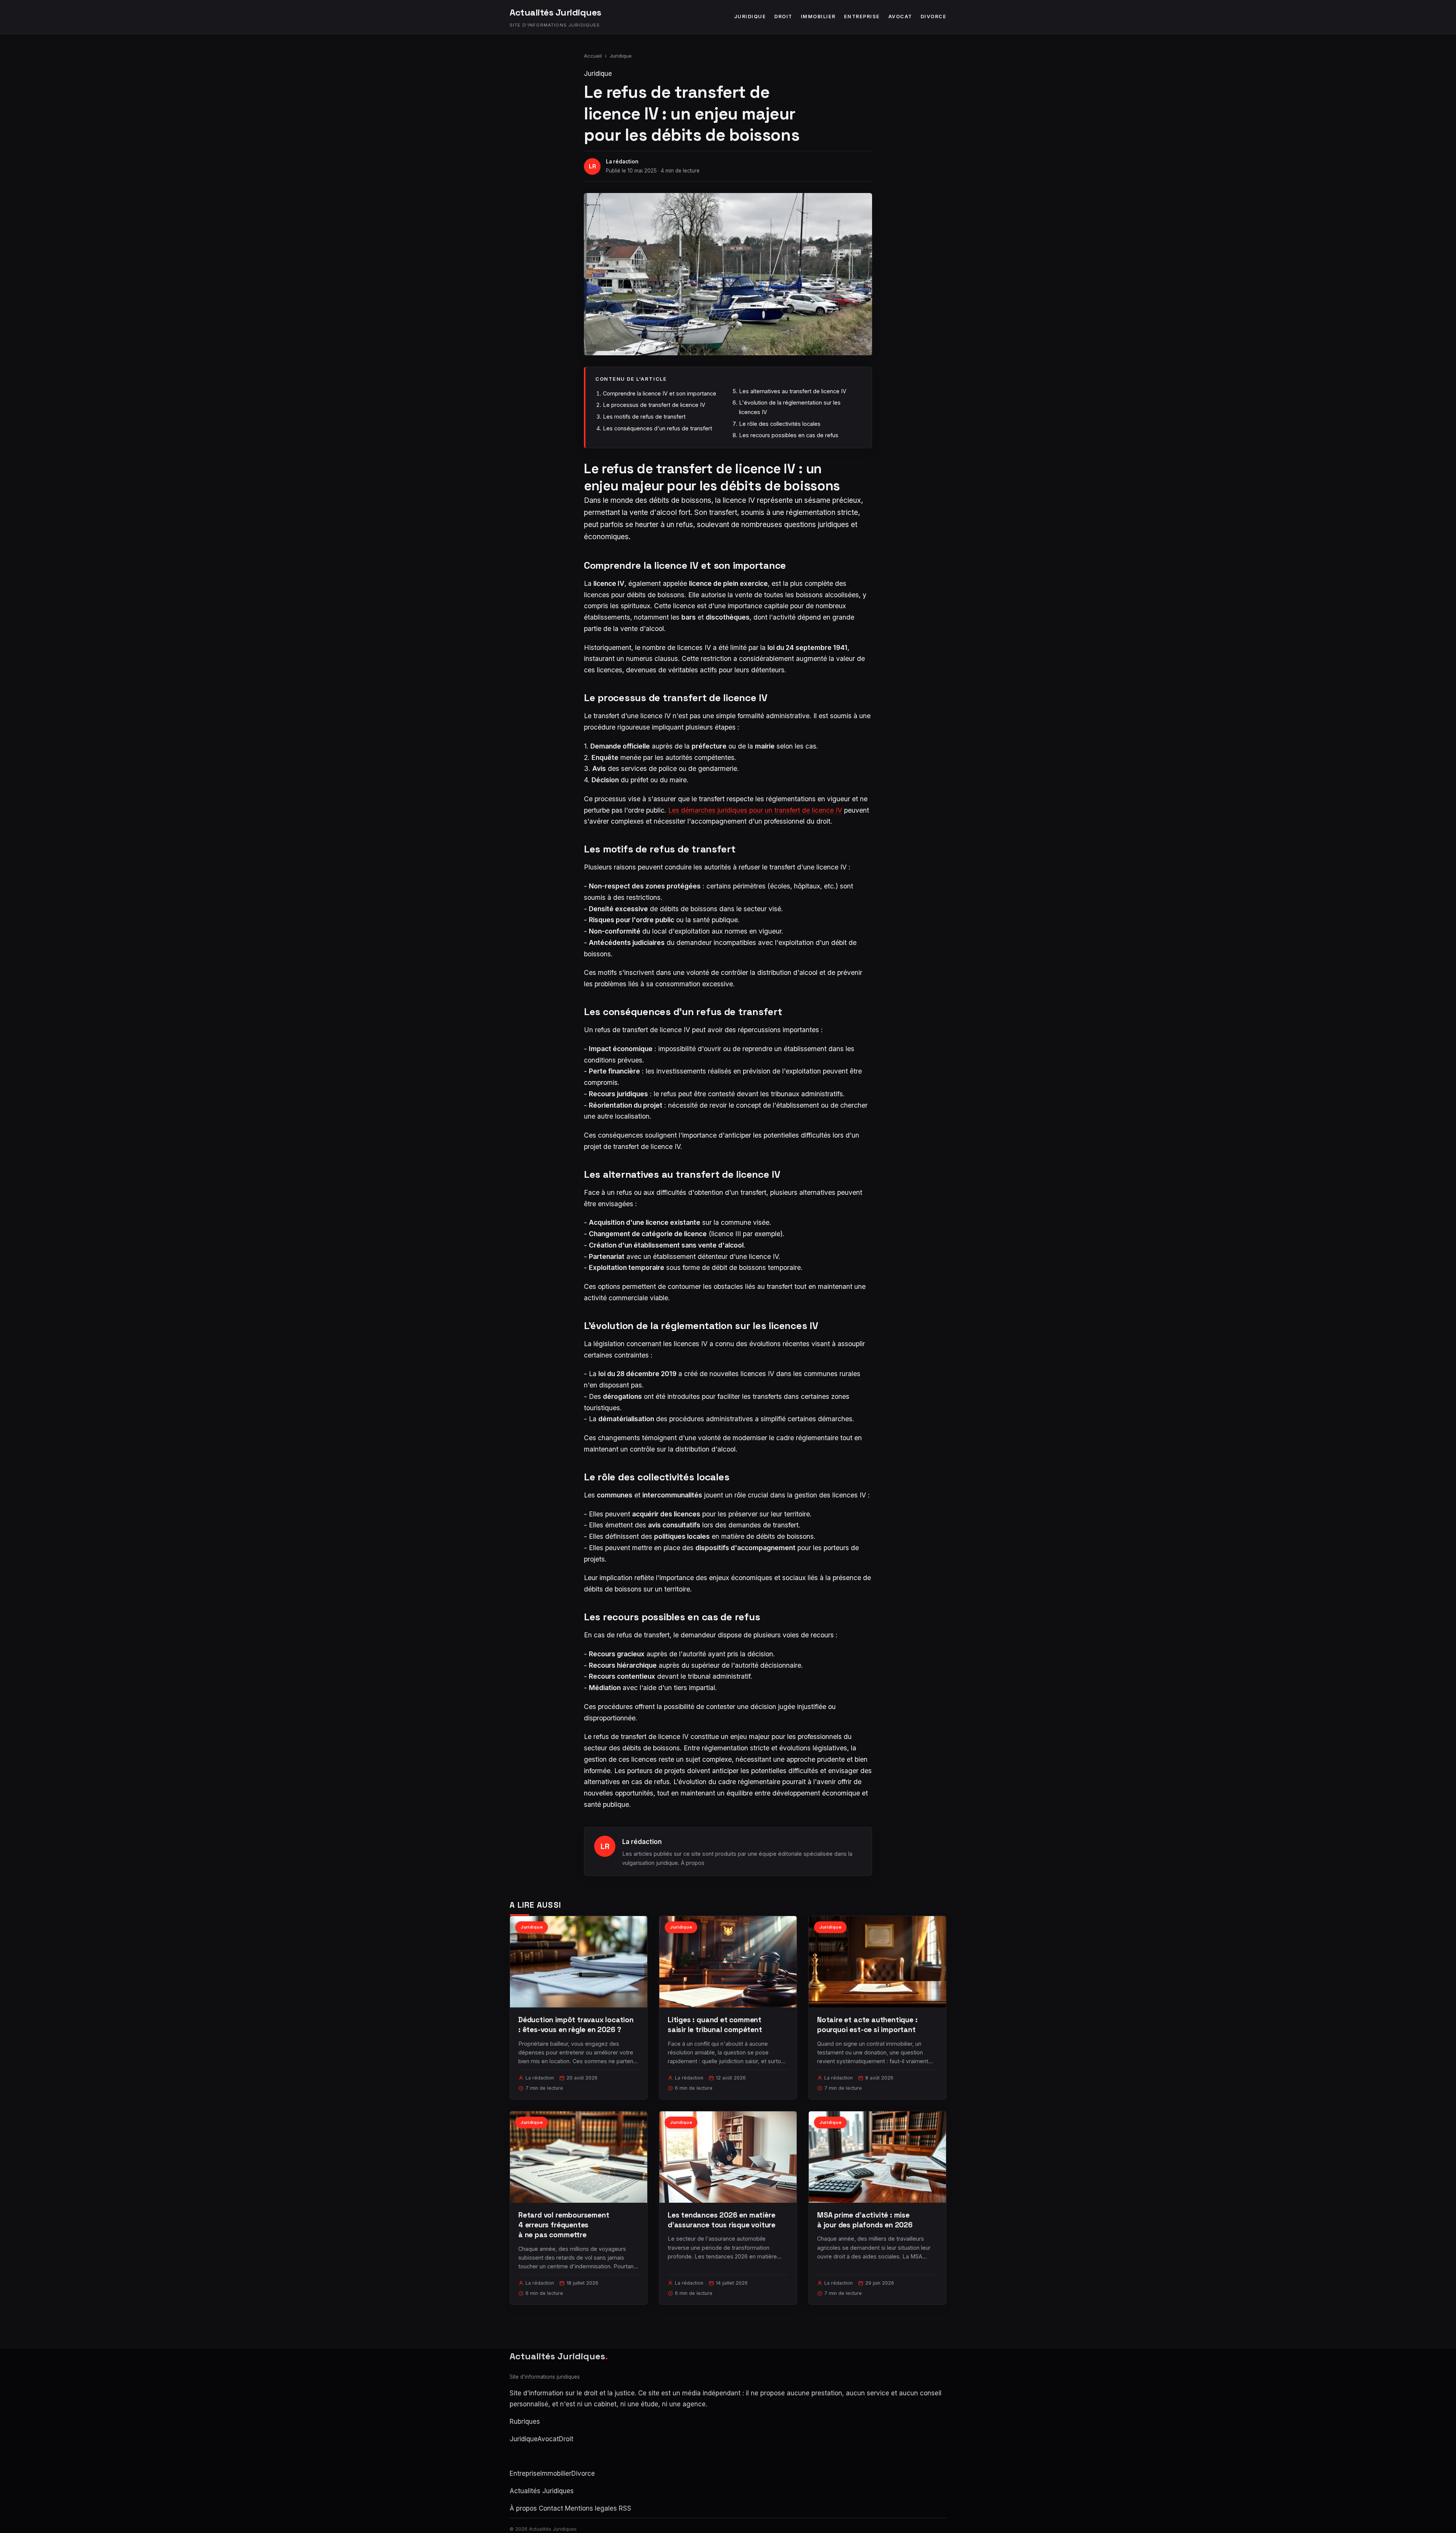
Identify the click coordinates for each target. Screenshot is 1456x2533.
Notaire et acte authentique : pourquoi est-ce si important (867, 2025)
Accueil (593, 56)
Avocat (900, 16)
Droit (783, 16)
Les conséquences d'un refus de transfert (657, 428)
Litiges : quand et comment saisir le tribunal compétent (715, 2025)
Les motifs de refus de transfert (644, 417)
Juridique (750, 16)
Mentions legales (591, 2508)
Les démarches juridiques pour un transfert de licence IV (755, 810)
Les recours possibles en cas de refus (789, 435)
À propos (693, 1863)
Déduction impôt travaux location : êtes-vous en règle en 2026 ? (576, 2025)
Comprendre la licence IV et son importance (660, 393)
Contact (551, 2508)
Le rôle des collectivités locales (780, 424)
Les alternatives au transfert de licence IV (793, 391)
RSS (625, 2508)
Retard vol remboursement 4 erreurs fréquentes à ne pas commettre (564, 2225)
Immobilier (818, 16)
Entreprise (862, 16)
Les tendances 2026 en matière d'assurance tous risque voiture (722, 2220)
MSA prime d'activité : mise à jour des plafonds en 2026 (865, 2220)
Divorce (934, 16)
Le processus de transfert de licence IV (654, 405)
